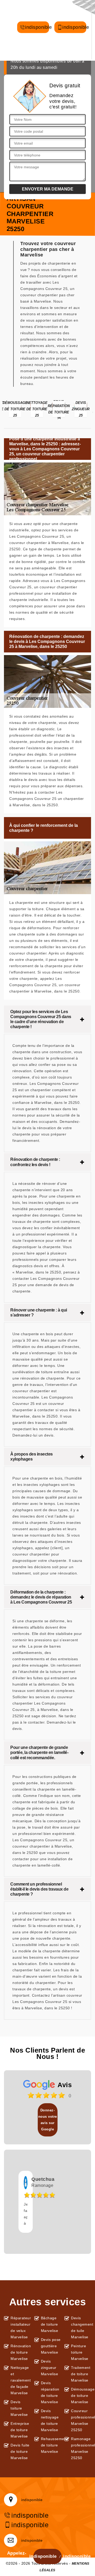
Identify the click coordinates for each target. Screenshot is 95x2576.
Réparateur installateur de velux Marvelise (21, 2327)
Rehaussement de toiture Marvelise (51, 2445)
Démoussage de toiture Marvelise (81, 2396)
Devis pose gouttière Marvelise (51, 2346)
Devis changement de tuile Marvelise (81, 2327)
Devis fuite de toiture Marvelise (20, 2451)
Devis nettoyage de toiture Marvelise (50, 2420)
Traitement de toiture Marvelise (81, 2374)
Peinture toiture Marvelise (80, 2352)
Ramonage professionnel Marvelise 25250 (81, 2448)
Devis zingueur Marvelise (50, 2368)
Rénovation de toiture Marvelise (21, 2352)
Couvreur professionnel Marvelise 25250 (81, 2420)
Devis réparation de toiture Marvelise (50, 2392)
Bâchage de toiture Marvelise (50, 2324)
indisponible (37, 30)
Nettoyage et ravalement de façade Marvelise (21, 2380)
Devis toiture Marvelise (19, 2408)
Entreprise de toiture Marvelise (20, 2430)
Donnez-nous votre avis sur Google (48, 2120)
